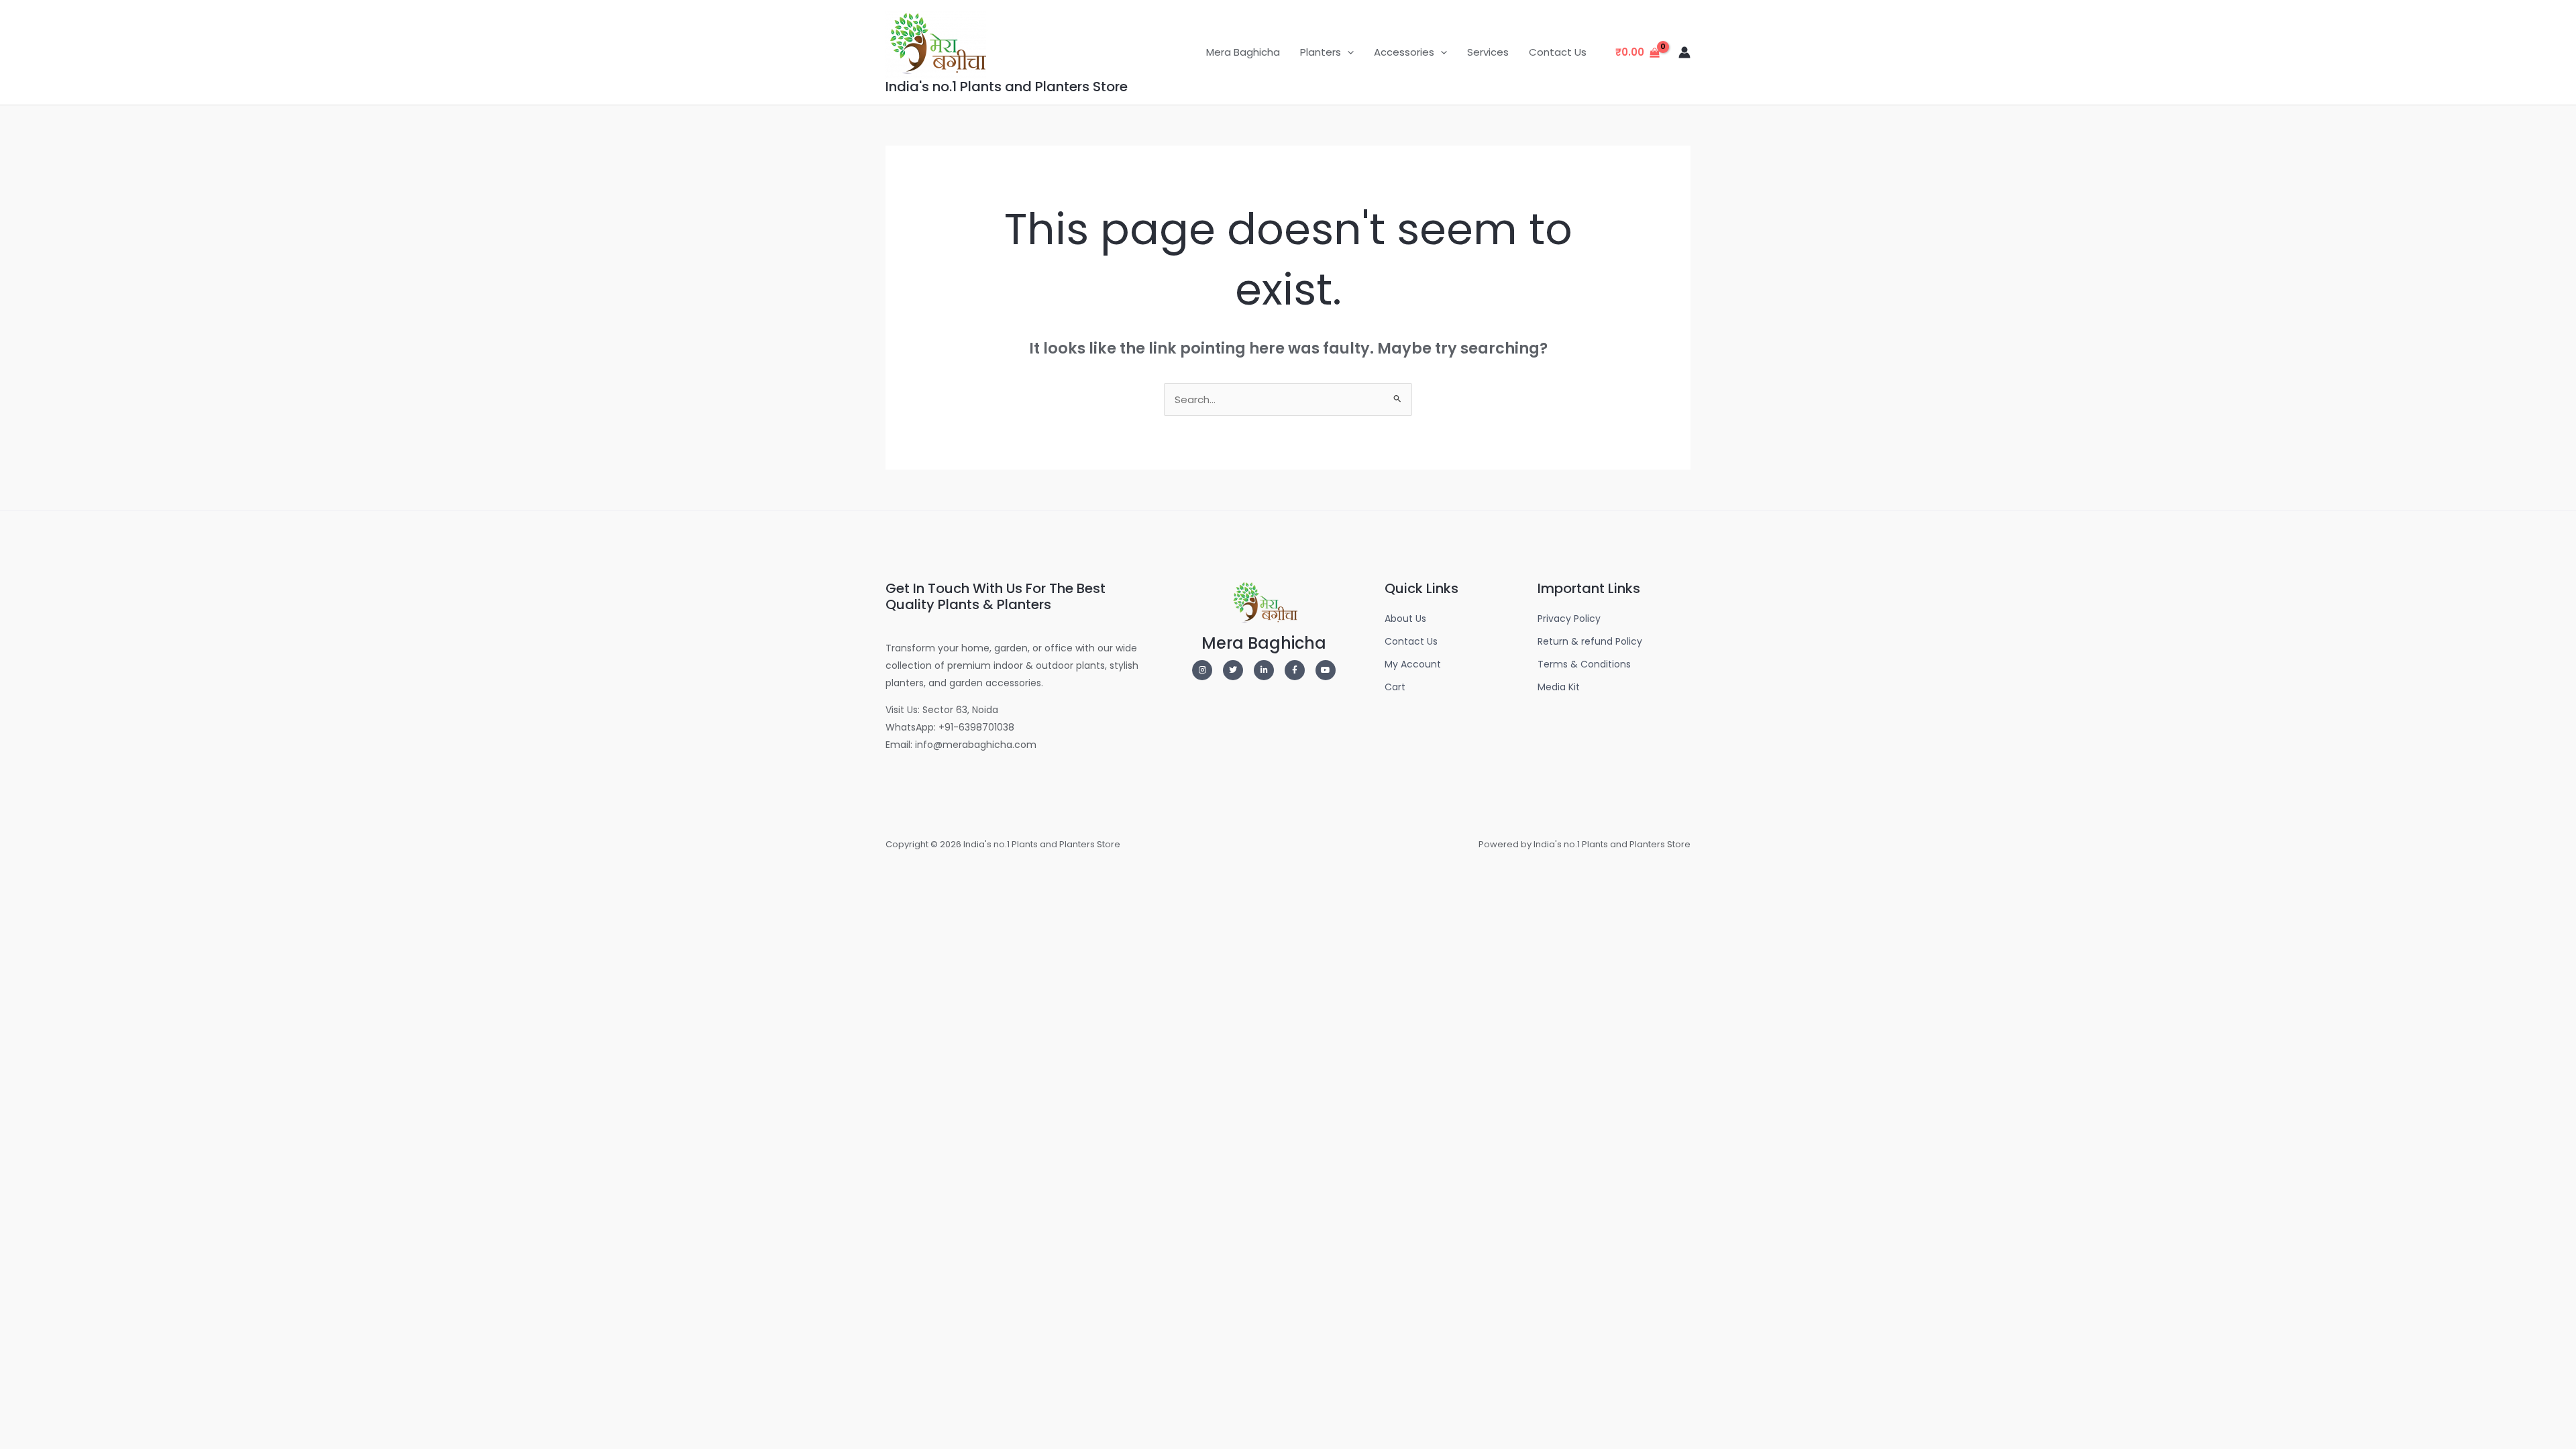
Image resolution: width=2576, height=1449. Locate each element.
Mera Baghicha (1243, 52)
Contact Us (1558, 52)
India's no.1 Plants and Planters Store (1007, 87)
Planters (1321, 52)
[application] (1347, 52)
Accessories (1404, 52)
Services (1488, 52)
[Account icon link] (1684, 52)
